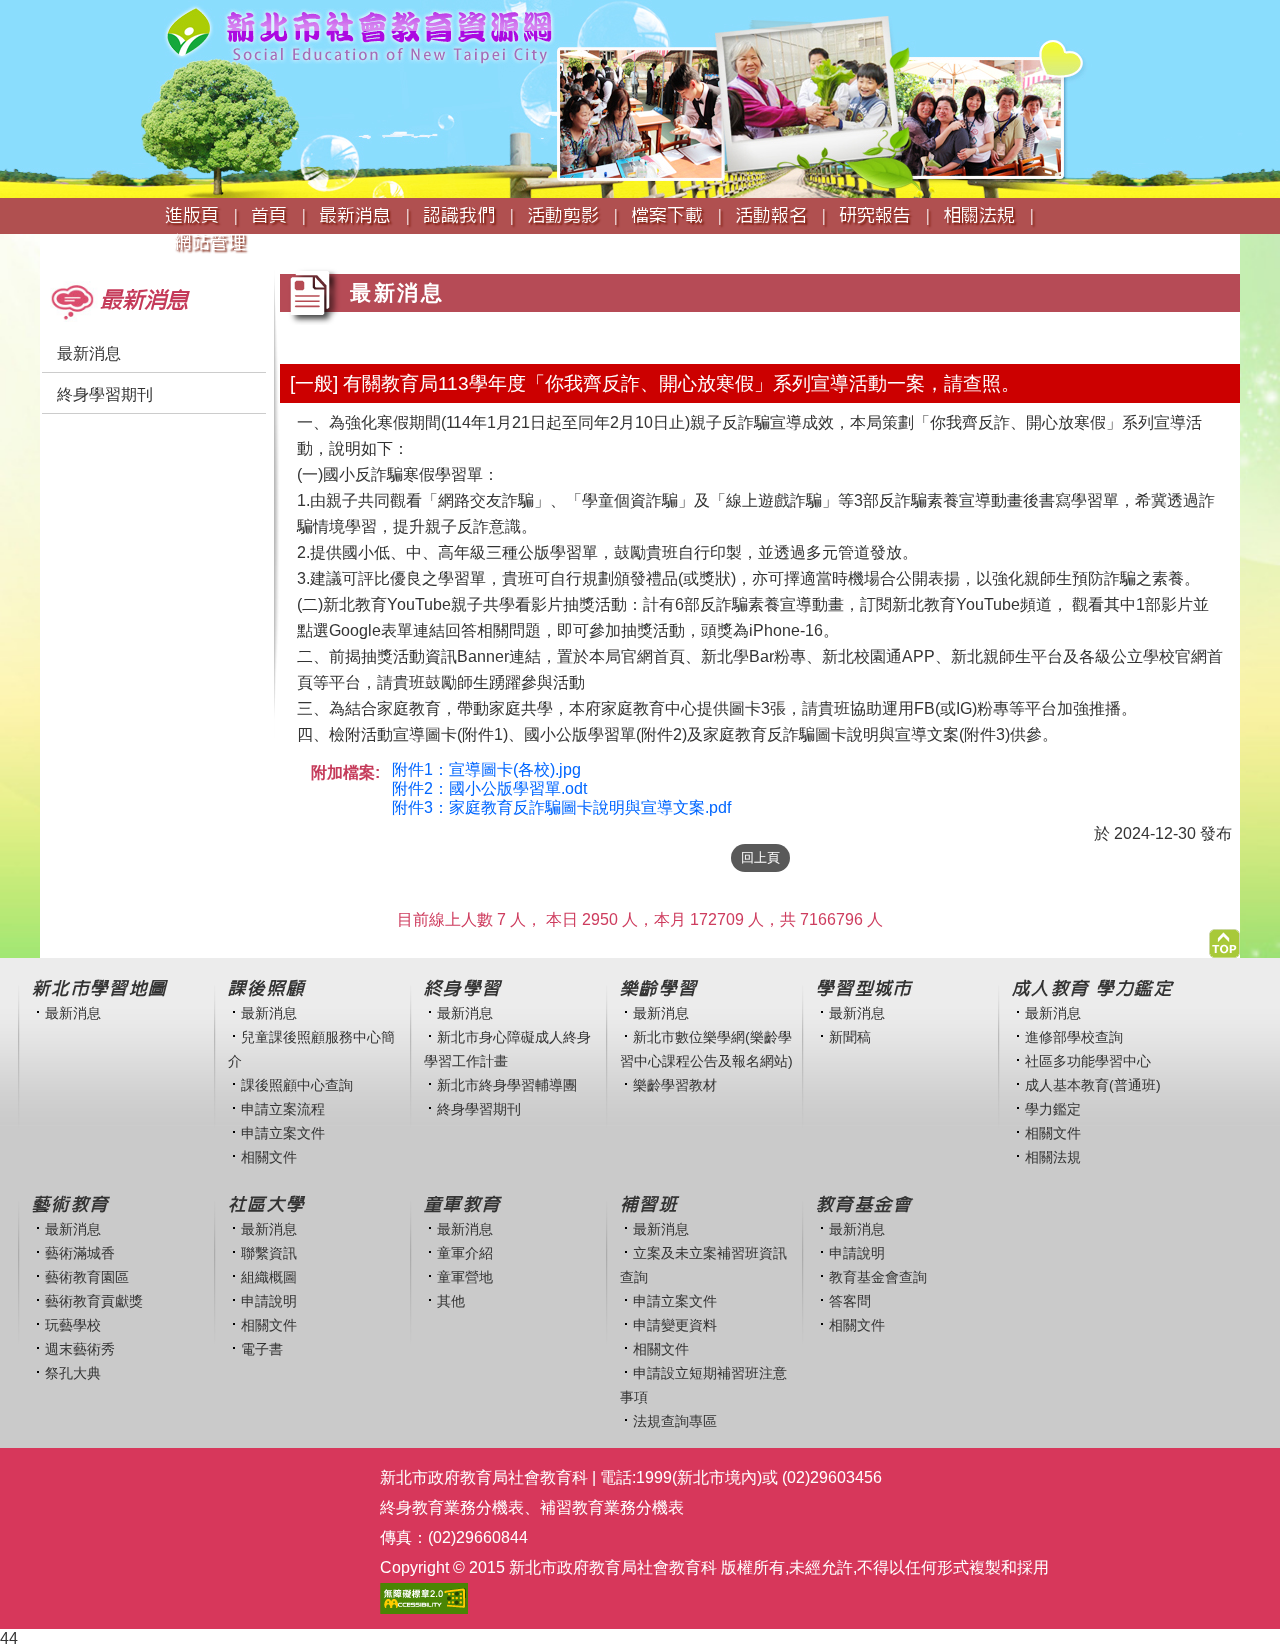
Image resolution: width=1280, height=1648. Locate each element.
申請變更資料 (675, 1325)
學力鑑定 (1053, 1109)
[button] (1224, 938)
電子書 (262, 1349)
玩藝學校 (73, 1325)
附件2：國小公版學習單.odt (489, 788)
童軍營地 (465, 1277)
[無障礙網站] (424, 1597)
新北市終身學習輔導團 (507, 1085)
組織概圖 (269, 1277)
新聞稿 (850, 1037)
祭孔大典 (73, 1373)
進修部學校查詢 (1074, 1037)
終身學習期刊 (105, 394)
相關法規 (1053, 1157)
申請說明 (269, 1301)
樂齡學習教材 (675, 1085)
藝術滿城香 (80, 1253)
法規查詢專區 (675, 1421)
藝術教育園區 (87, 1277)
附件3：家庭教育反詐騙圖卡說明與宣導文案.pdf (561, 807)
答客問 (850, 1301)
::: (46, 261)
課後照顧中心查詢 (297, 1085)
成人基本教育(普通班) (1093, 1085)
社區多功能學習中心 (1088, 1061)
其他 (451, 1301)
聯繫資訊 (269, 1253)
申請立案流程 (283, 1109)
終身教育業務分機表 (452, 1507)
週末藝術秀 (80, 1349)
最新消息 (89, 353)
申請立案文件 (283, 1133)
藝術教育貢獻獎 (94, 1301)
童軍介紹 (465, 1253)
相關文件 (269, 1157)
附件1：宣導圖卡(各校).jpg (486, 769)
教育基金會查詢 (878, 1277)
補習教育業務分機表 (612, 1507)
